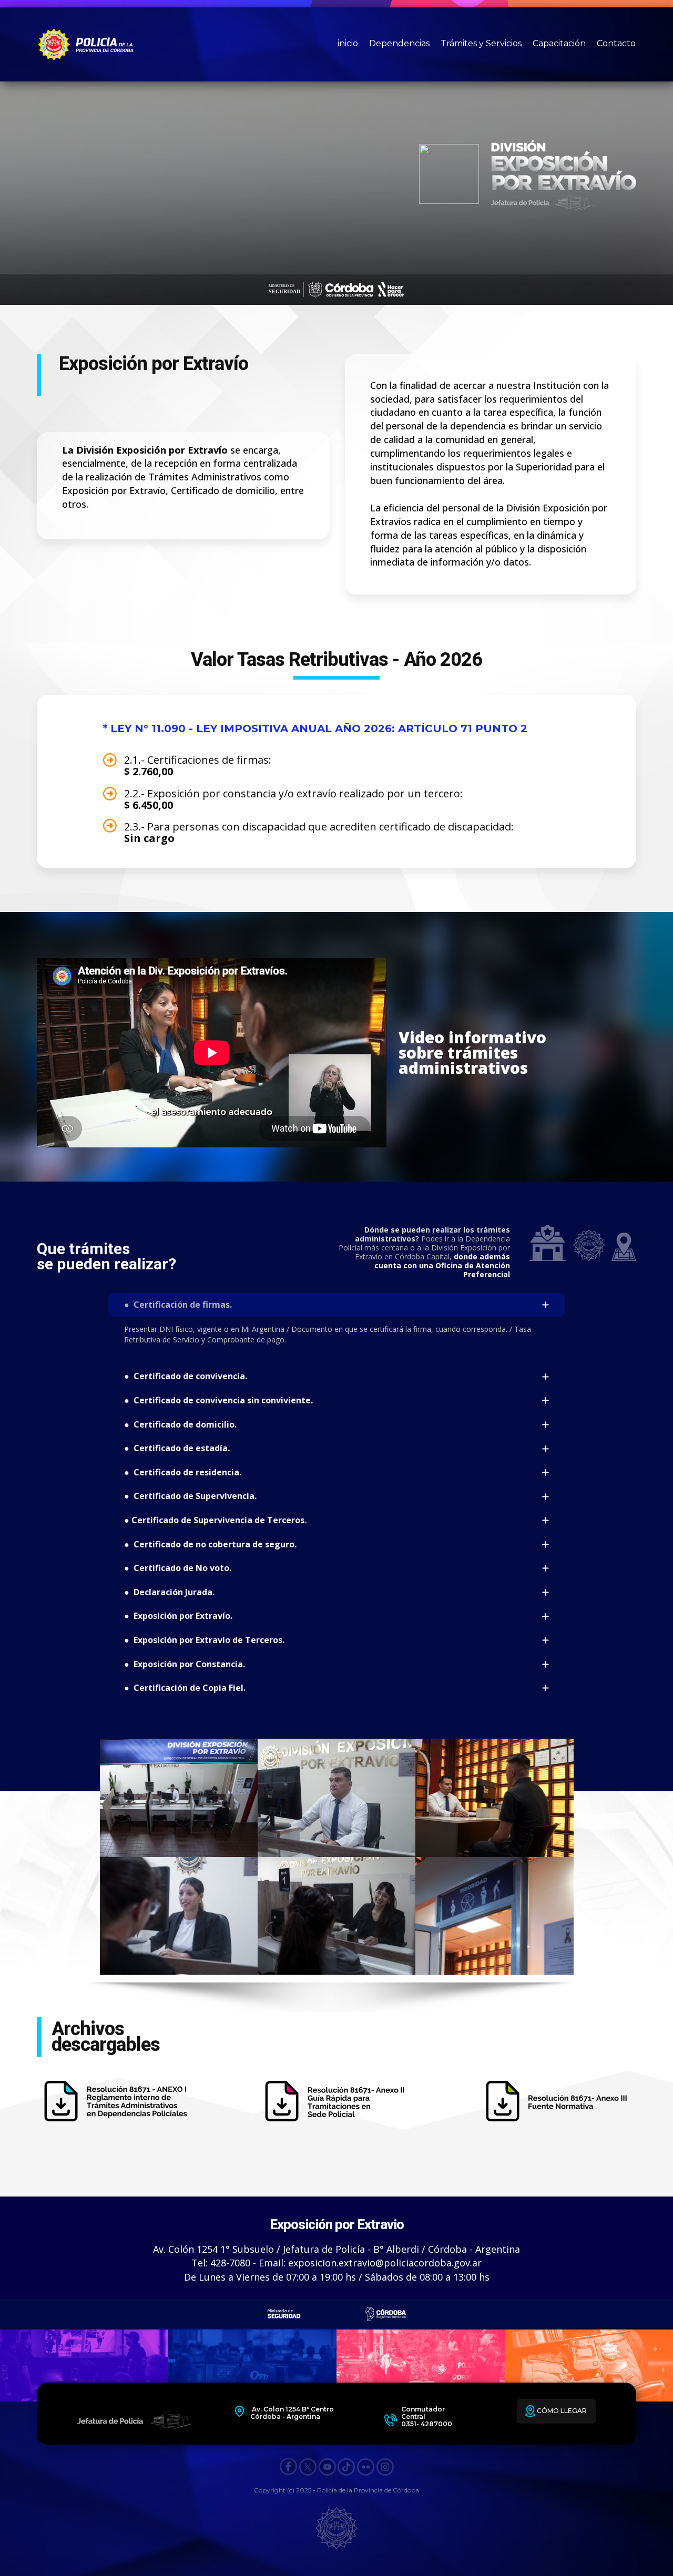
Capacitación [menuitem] (559, 43)
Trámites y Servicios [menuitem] (481, 43)
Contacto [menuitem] (616, 43)
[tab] (337, 1305)
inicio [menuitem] (348, 43)
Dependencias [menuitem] (399, 43)
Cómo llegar (561, 2411)
